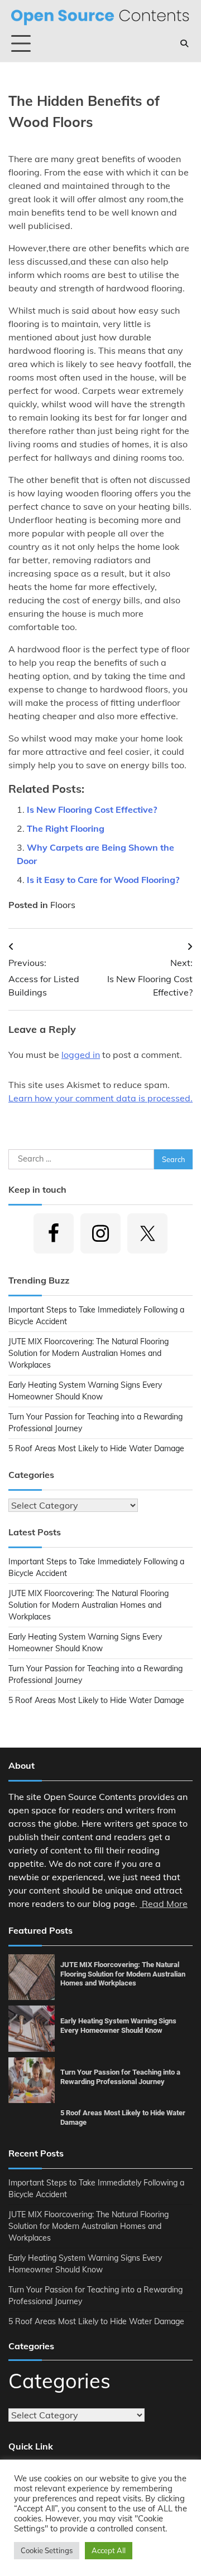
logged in (81, 1055)
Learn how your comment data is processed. (100, 1098)
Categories (59, 2381)
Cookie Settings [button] (47, 2550)
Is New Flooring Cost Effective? (92, 809)
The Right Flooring (66, 828)
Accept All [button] (109, 2550)
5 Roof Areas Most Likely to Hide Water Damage (96, 1448)
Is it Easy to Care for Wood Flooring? (103, 880)
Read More (164, 1904)
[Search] (184, 43)
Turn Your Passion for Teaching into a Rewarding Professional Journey (120, 2077)
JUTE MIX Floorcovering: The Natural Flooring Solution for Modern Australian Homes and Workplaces (88, 1353)
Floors (63, 905)
